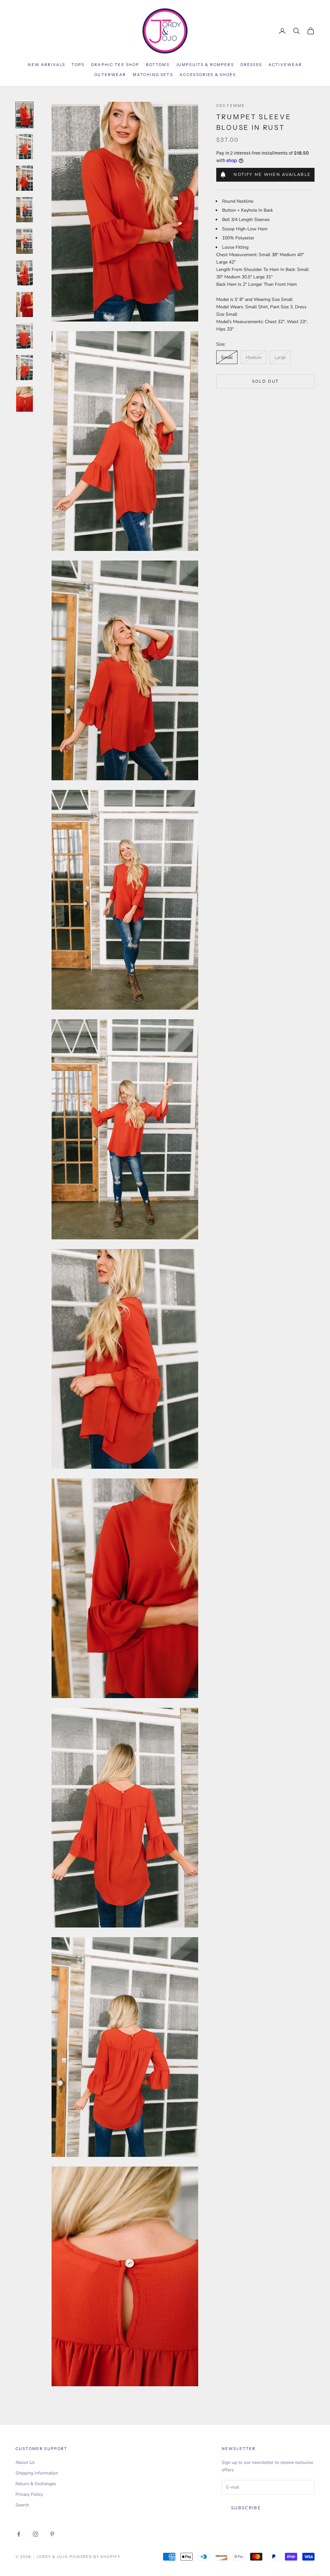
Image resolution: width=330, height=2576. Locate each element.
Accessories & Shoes (208, 75)
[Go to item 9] (24, 368)
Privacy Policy (29, 2494)
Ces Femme (231, 106)
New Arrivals (46, 65)
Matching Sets (153, 75)
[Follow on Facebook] (19, 2534)
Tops (78, 65)
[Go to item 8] (24, 336)
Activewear (285, 65)
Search (22, 2505)
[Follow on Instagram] (35, 2534)
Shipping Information (37, 2473)
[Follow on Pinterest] (52, 2534)
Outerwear (110, 75)
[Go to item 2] (24, 147)
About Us (25, 2462)
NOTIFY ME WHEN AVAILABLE (272, 175)
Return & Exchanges (36, 2484)
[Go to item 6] (24, 273)
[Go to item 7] (24, 304)
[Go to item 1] (24, 115)
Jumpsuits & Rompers (205, 65)
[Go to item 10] (24, 399)
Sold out (266, 381)
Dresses (251, 65)
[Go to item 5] (24, 241)
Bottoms (158, 65)
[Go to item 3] (24, 178)
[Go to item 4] (24, 210)
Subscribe (246, 2508)
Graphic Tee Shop (115, 65)
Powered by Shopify (95, 2557)
